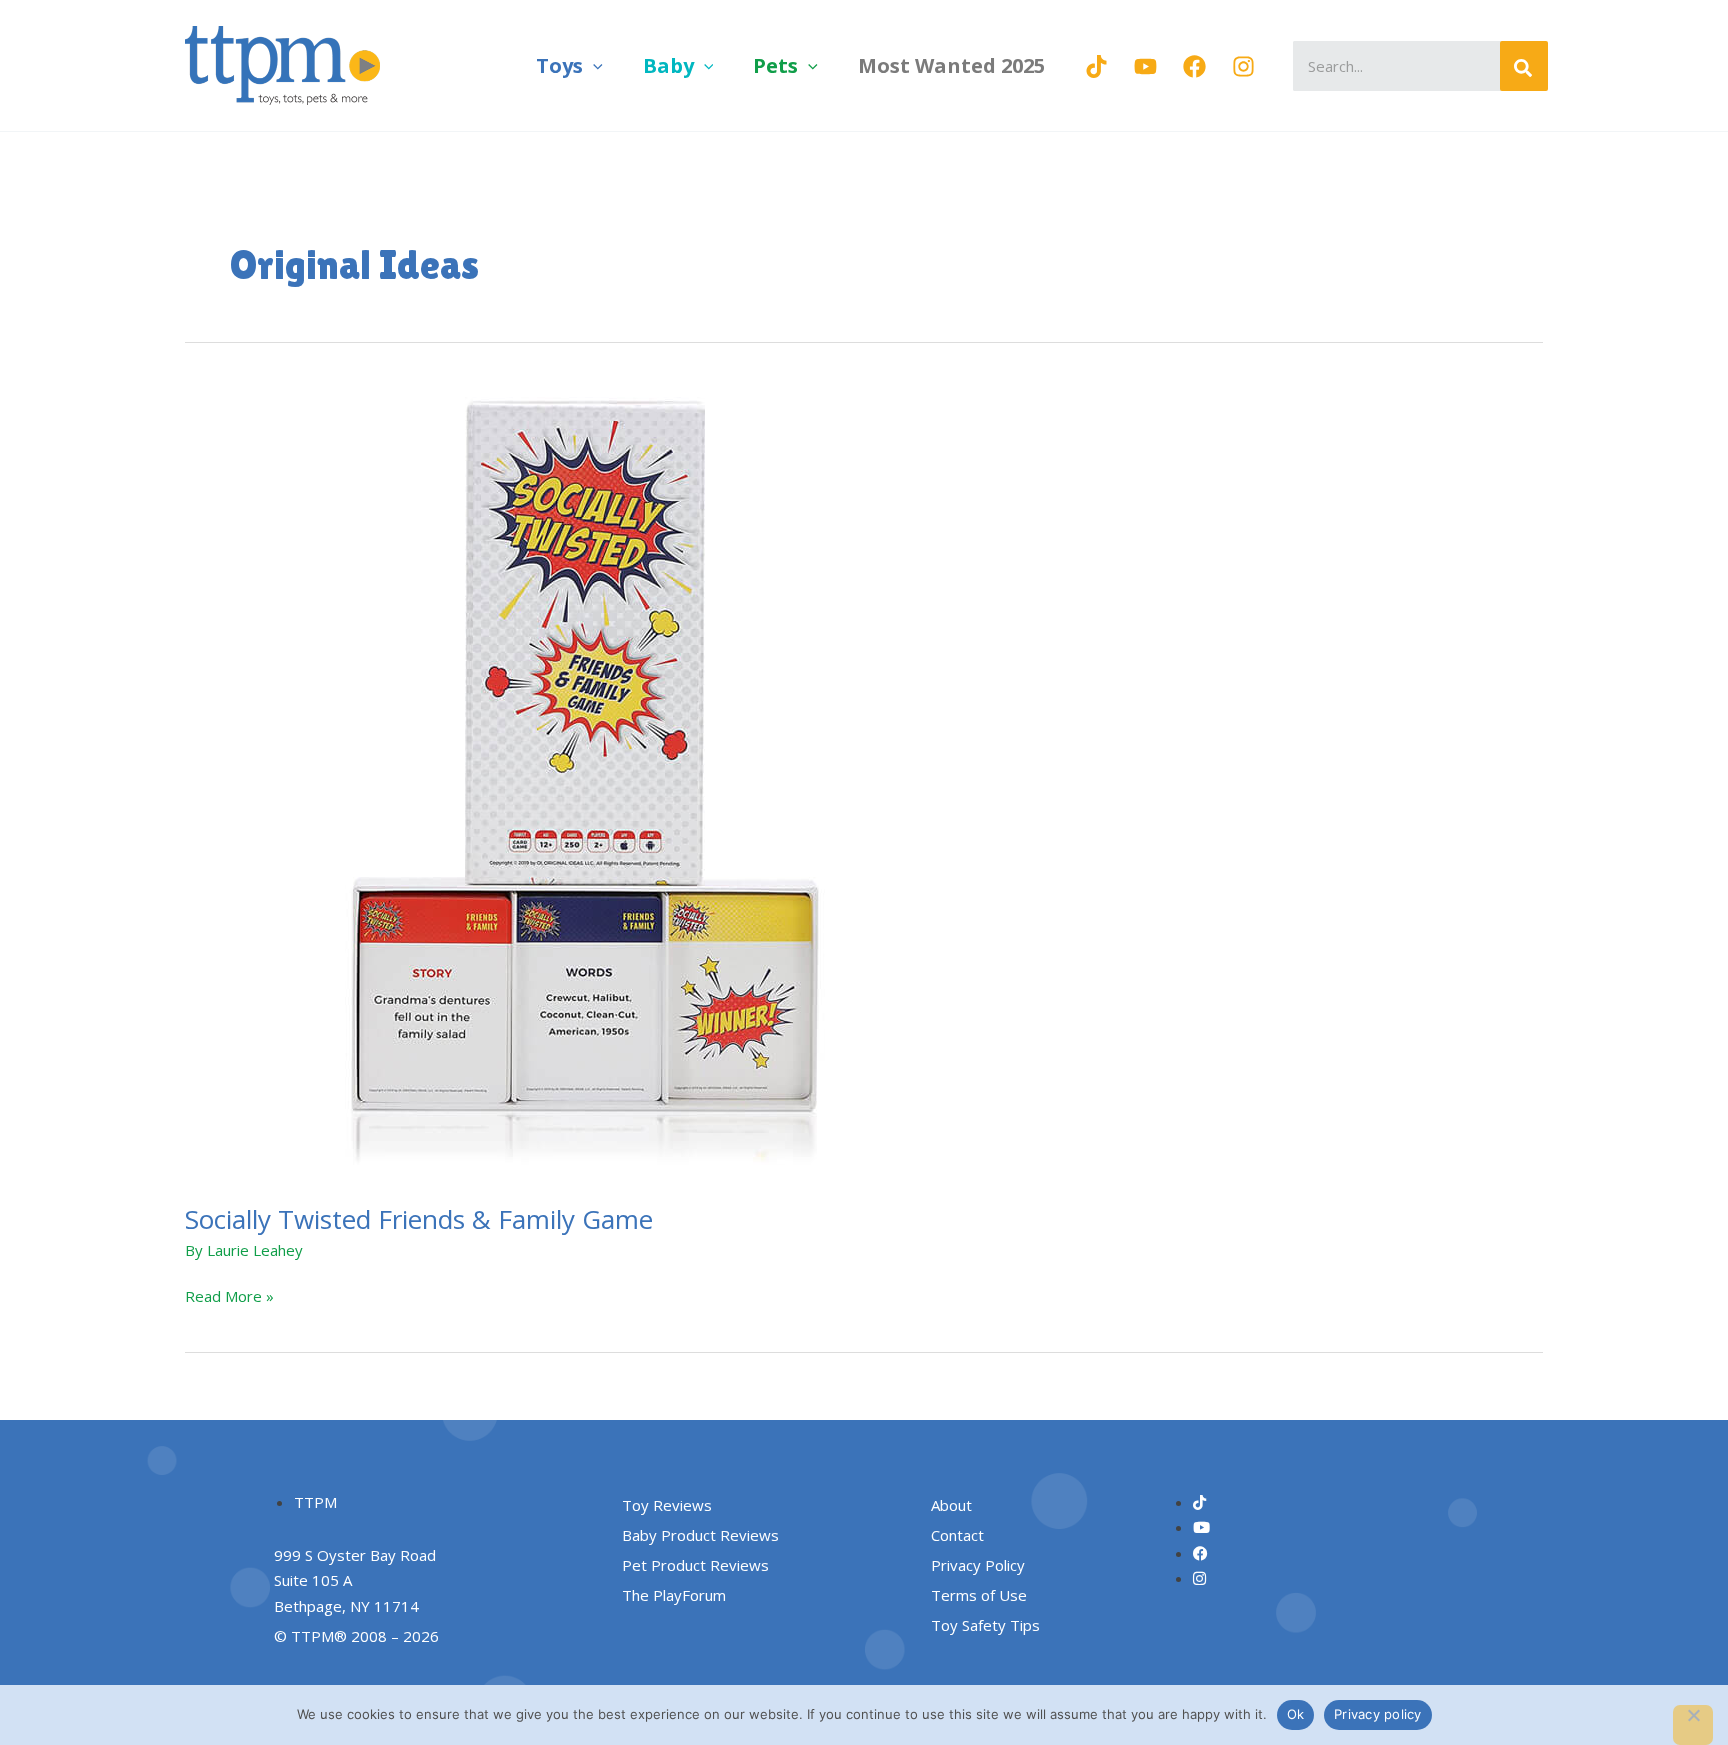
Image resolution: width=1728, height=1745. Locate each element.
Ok (1296, 1714)
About (951, 1505)
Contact (957, 1535)
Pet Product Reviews (695, 1565)
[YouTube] (1145, 66)
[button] (593, 65)
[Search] (1524, 66)
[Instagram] (1243, 66)
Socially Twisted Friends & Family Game (419, 1219)
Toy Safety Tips (985, 1625)
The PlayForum (674, 1595)
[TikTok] (1096, 66)
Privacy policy (1378, 1714)
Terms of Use (979, 1595)
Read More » (229, 1295)
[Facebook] (1194, 66)
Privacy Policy (978, 1565)
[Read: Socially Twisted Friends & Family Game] (585, 779)
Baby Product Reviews (700, 1535)
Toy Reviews (667, 1505)
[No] (1693, 1725)
